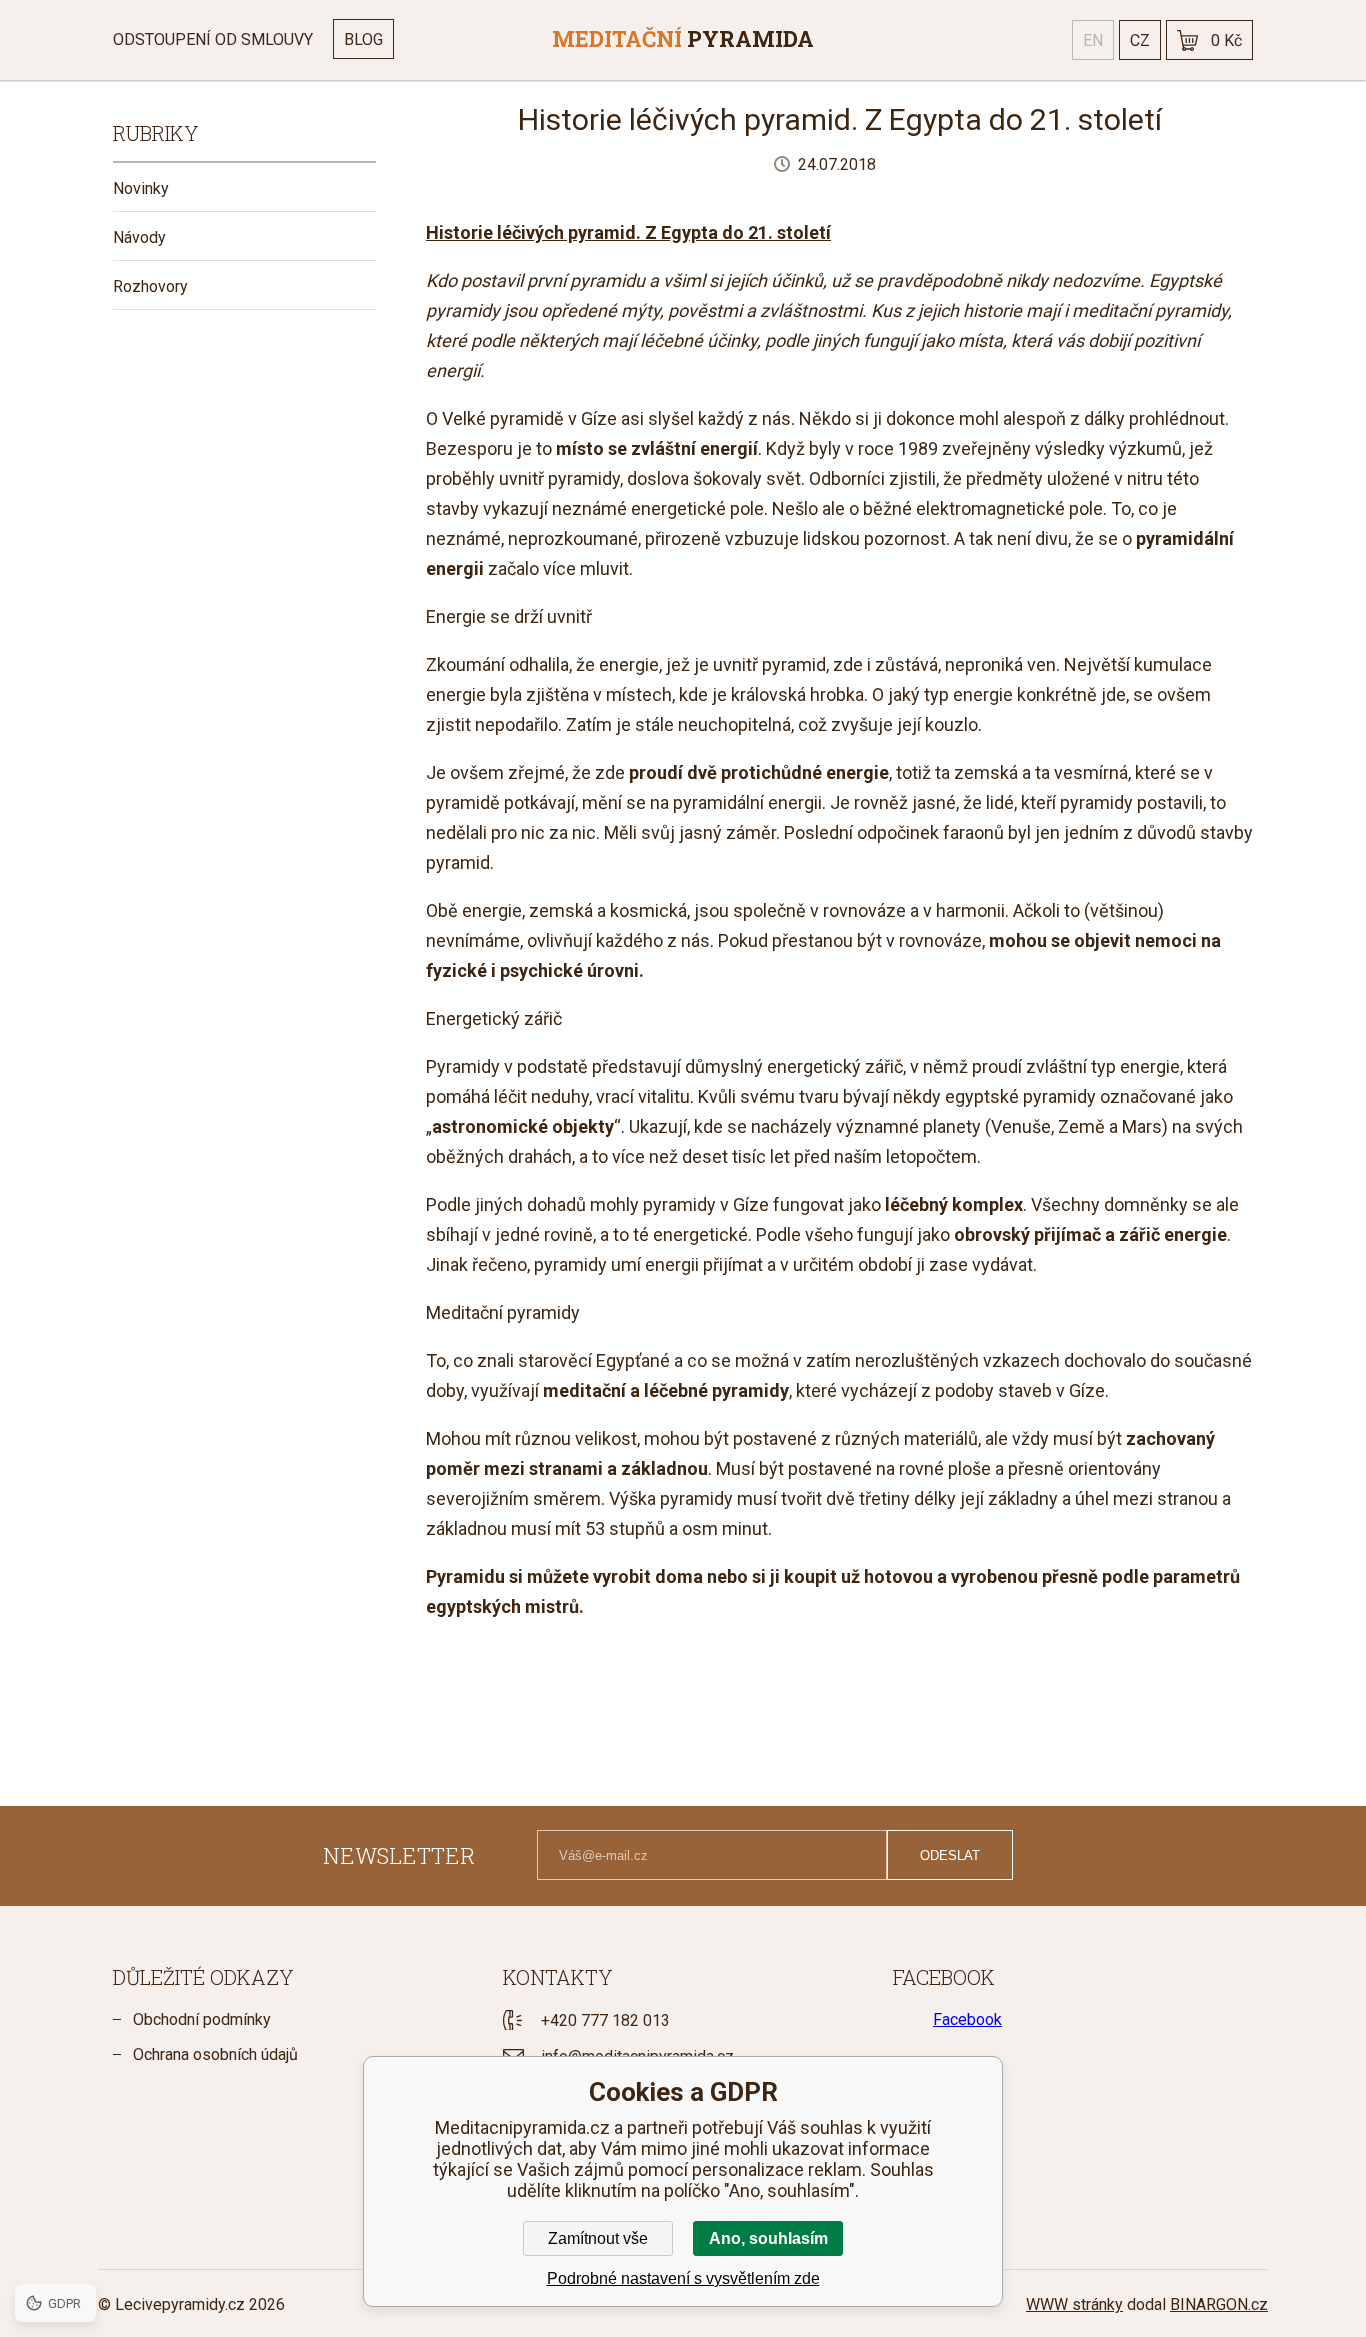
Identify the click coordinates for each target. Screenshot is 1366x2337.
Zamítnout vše (598, 2238)
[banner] (683, 40)
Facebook (967, 2019)
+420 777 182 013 (605, 2020)
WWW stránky (1074, 2304)
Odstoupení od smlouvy (213, 39)
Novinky (141, 188)
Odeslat (950, 1855)
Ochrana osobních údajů (215, 2054)
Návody (139, 237)
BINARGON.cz (1219, 2304)
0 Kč (1226, 40)
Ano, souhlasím (768, 2238)
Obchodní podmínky (202, 2019)
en (1093, 40)
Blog (363, 39)
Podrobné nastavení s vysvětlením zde (683, 2278)
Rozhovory (150, 286)
